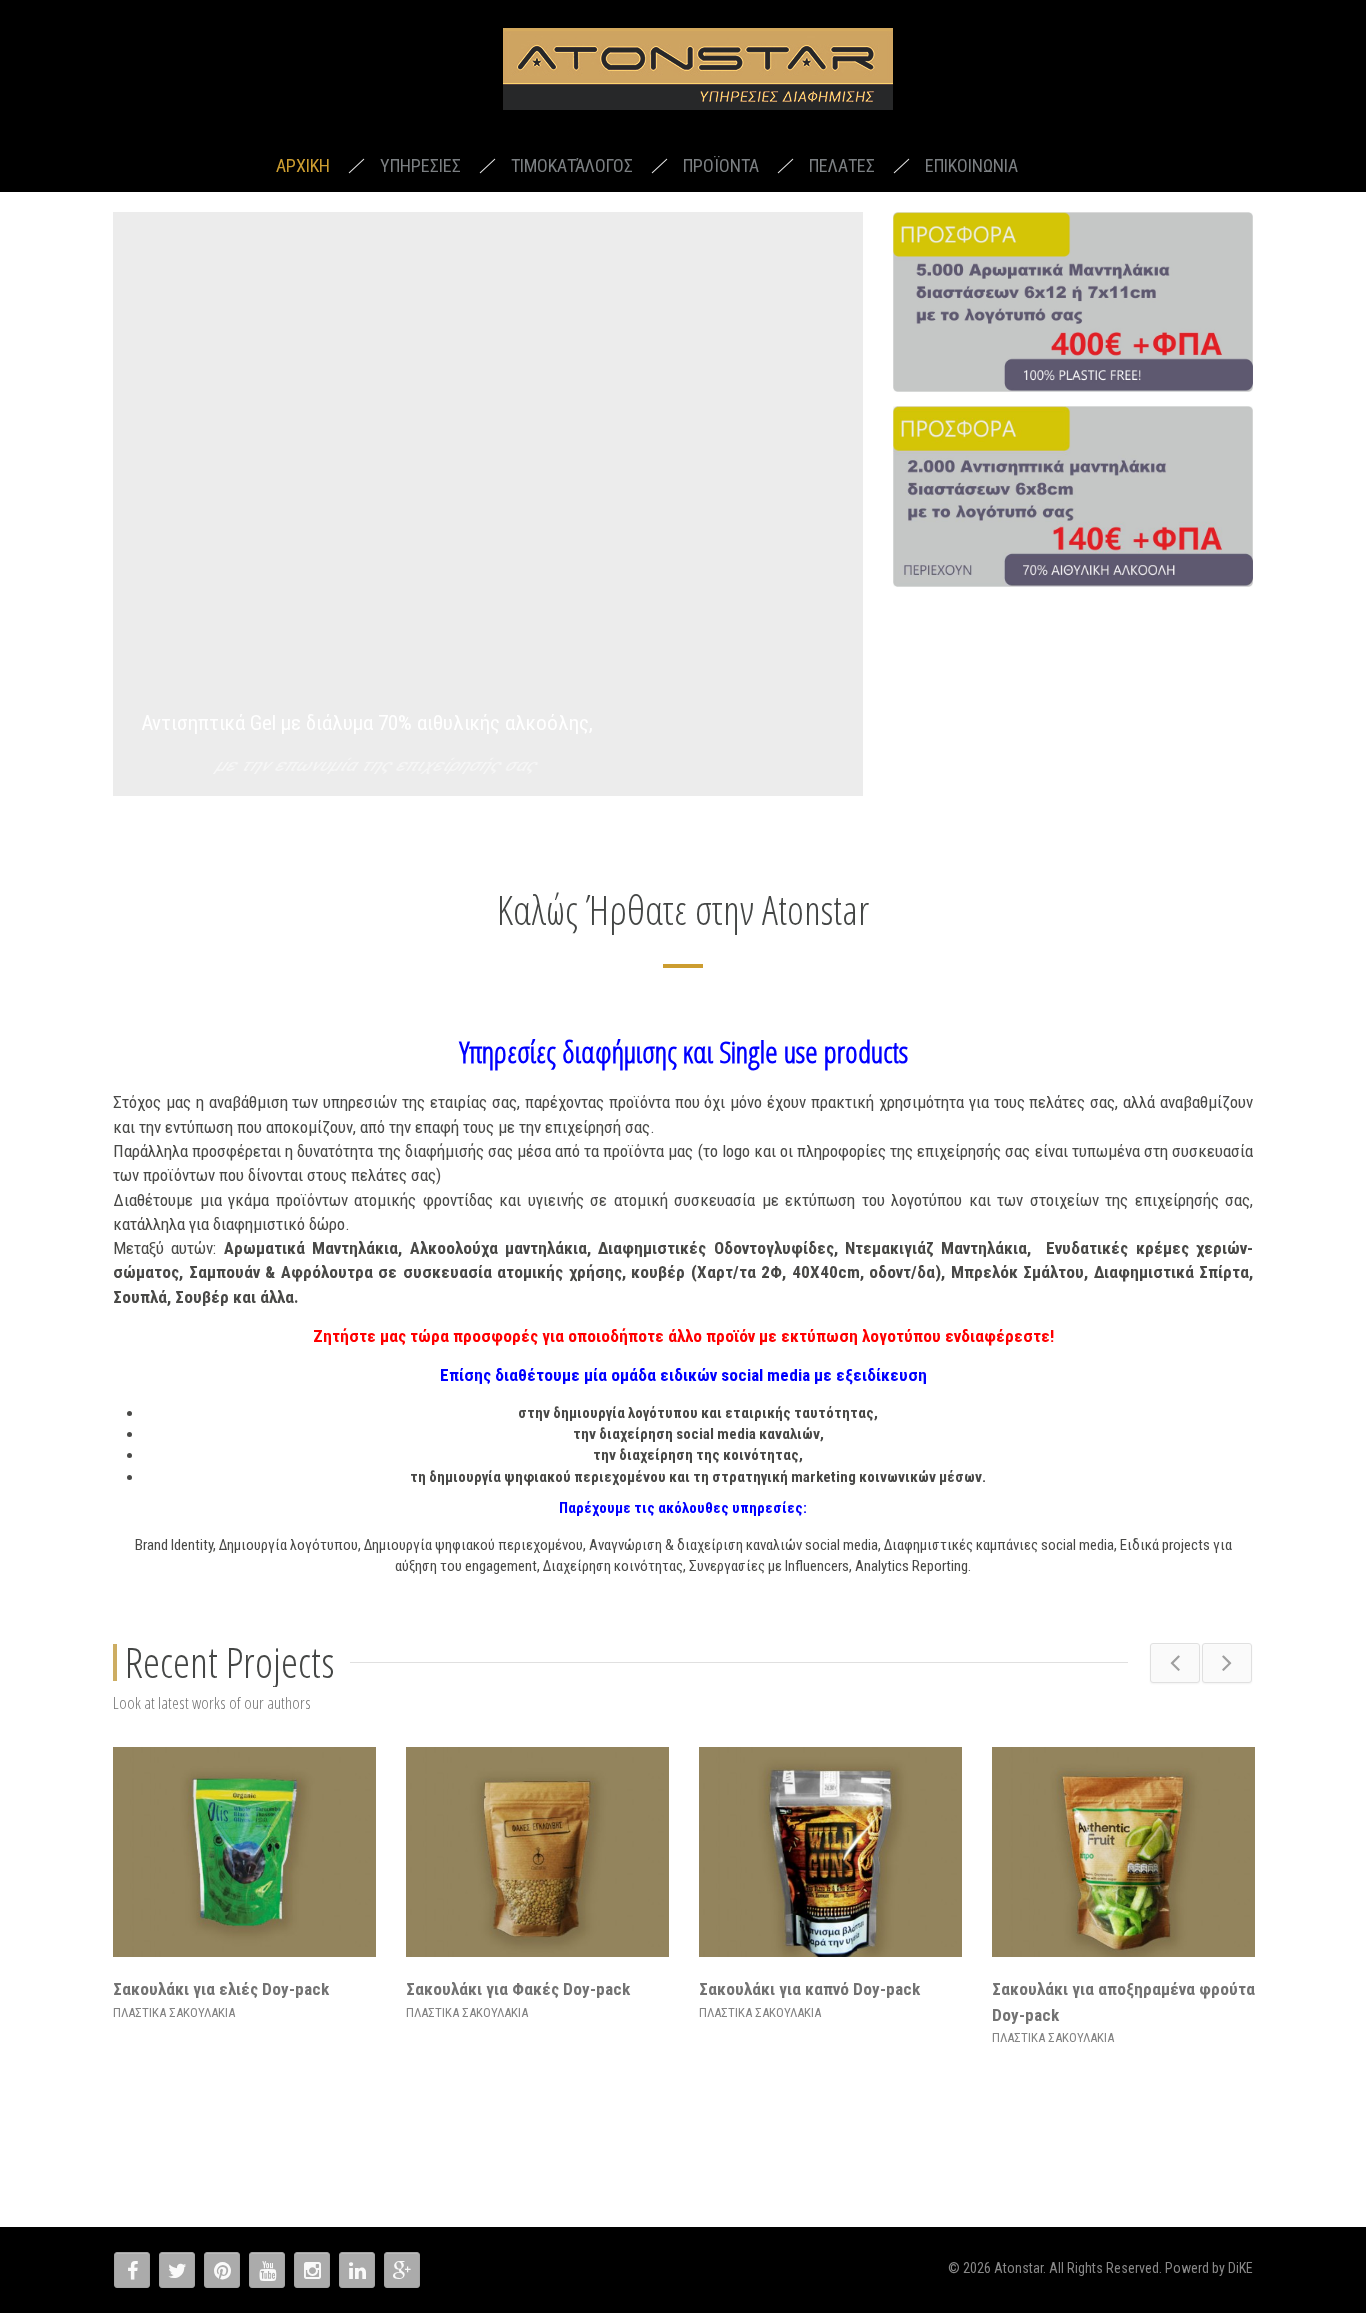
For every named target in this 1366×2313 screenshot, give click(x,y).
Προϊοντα (721, 165)
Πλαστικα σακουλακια (174, 2012)
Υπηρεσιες (420, 165)
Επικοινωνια (971, 165)
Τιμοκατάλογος (572, 165)
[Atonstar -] (698, 72)
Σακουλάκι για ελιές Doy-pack (221, 1989)
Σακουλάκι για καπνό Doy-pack (809, 1989)
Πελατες (842, 165)
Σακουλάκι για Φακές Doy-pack (518, 1989)
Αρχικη (303, 165)
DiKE (1240, 2268)
